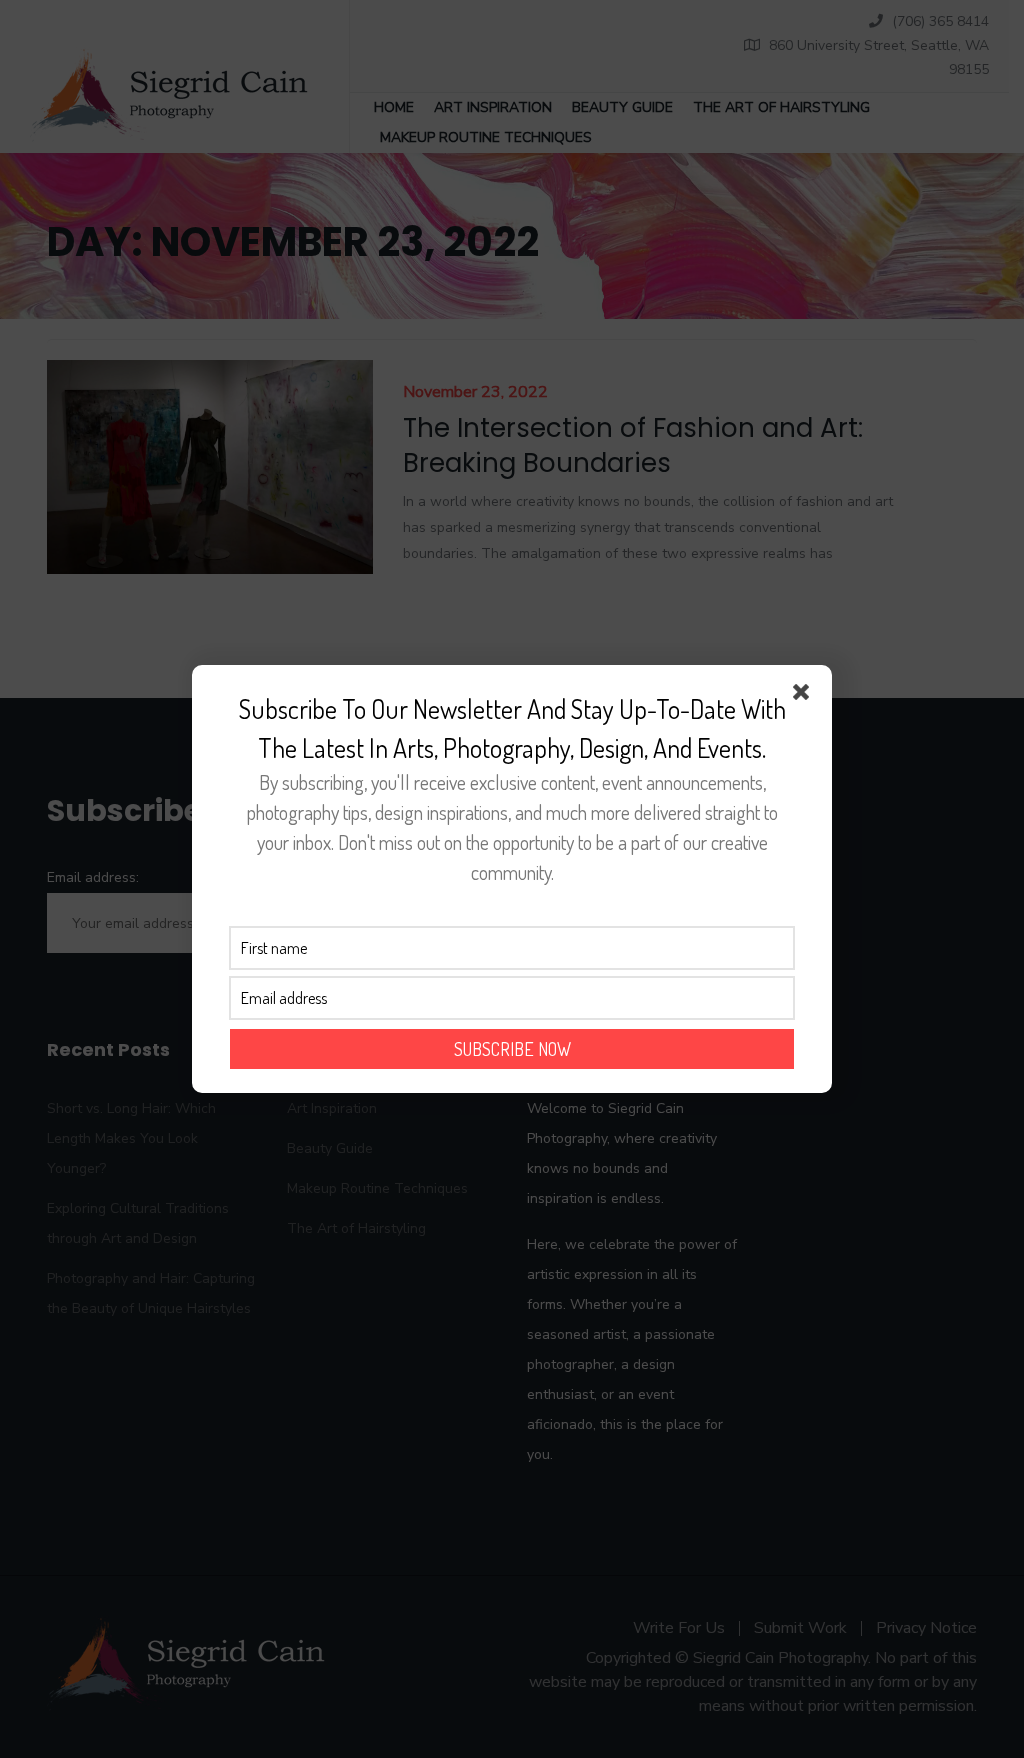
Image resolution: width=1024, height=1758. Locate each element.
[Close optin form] (805, 696)
